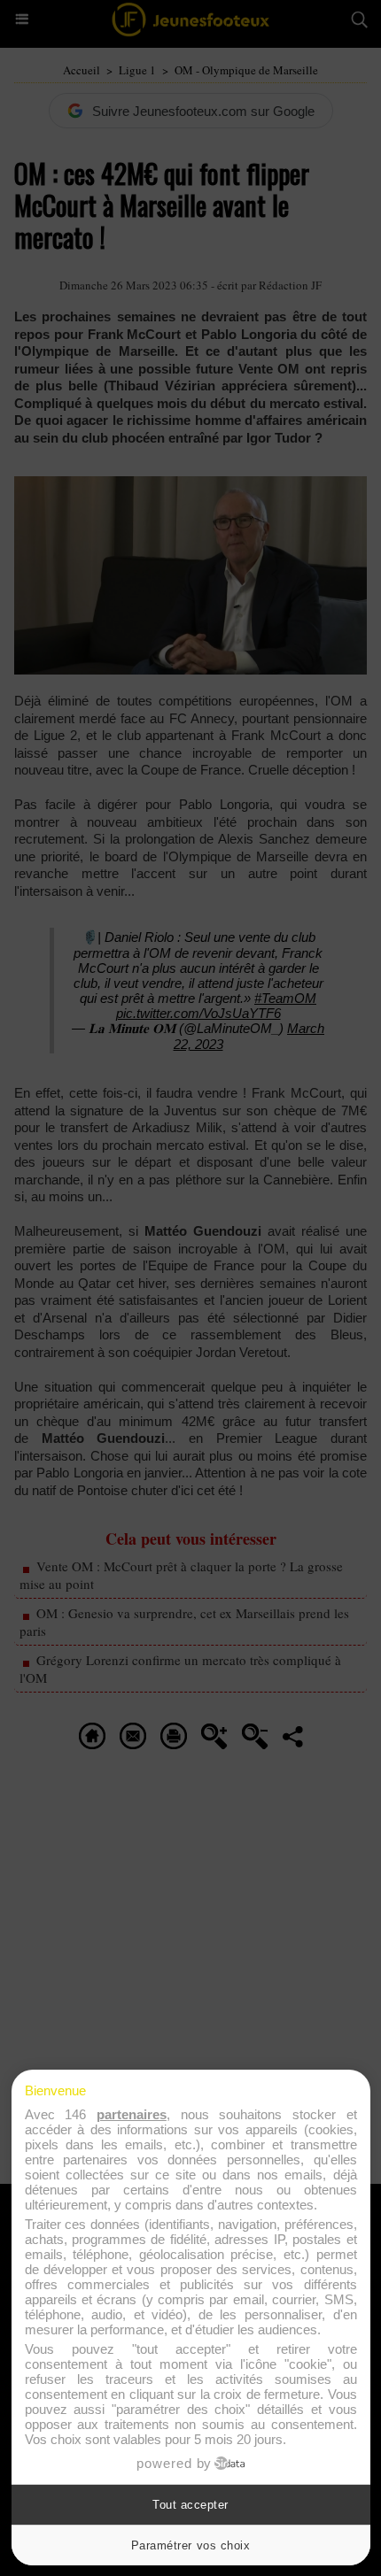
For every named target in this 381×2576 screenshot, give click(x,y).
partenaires (132, 2114)
